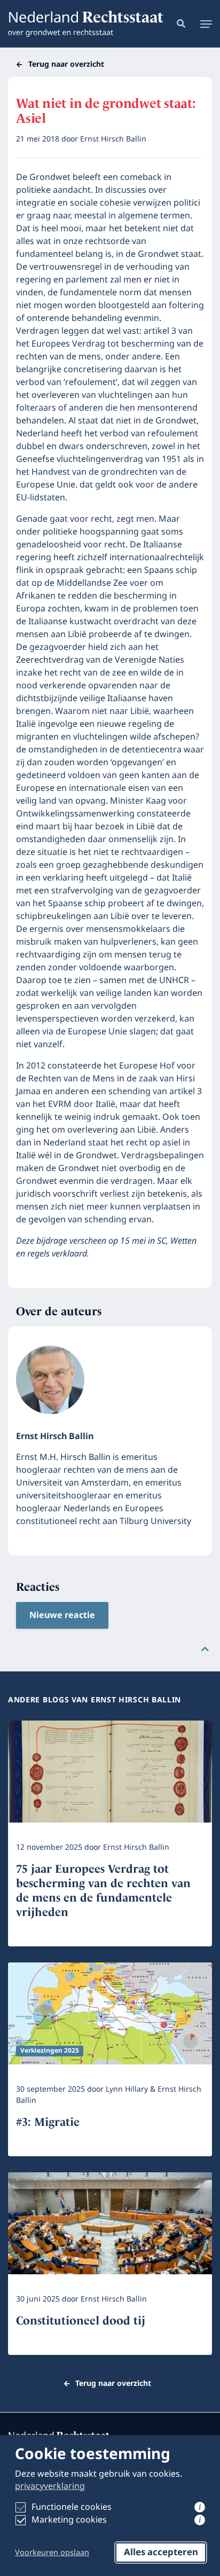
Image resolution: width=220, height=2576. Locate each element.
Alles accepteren (161, 2553)
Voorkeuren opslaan (52, 2553)
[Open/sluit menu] (203, 24)
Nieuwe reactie (62, 1615)
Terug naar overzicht (66, 64)
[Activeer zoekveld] (179, 24)
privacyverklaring (50, 2486)
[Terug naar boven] (205, 1649)
